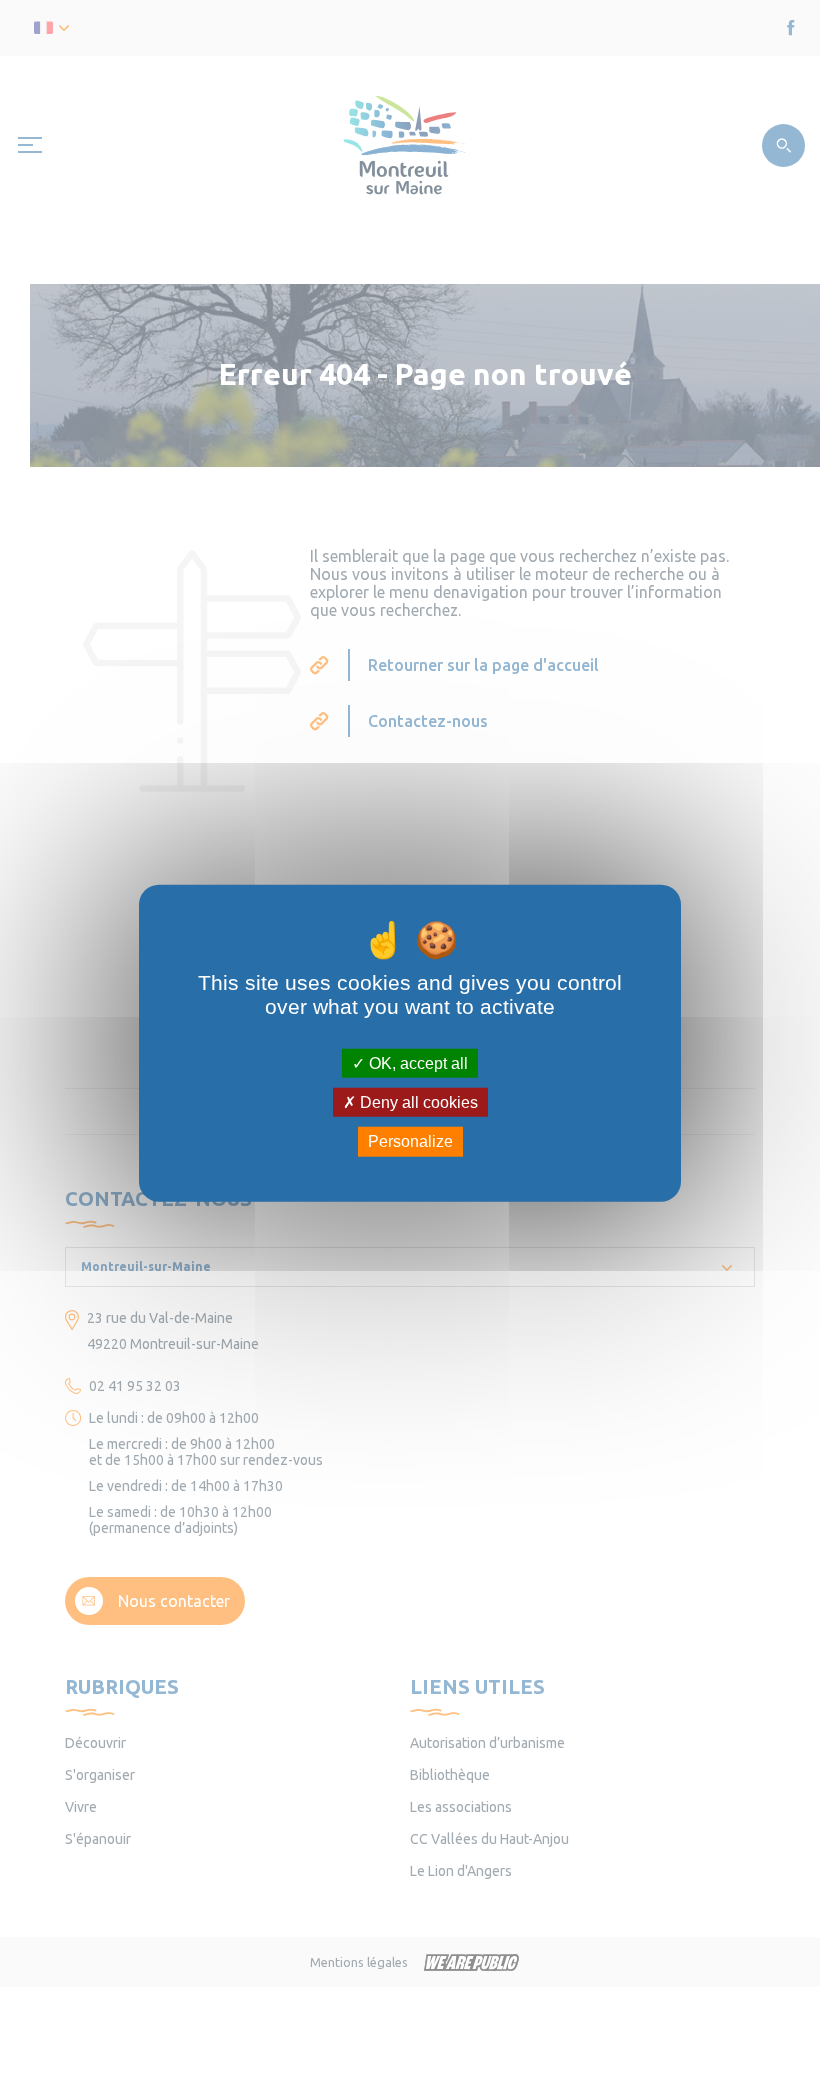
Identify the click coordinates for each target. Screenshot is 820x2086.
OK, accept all (416, 1063)
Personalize (410, 1141)
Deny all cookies (417, 1102)
